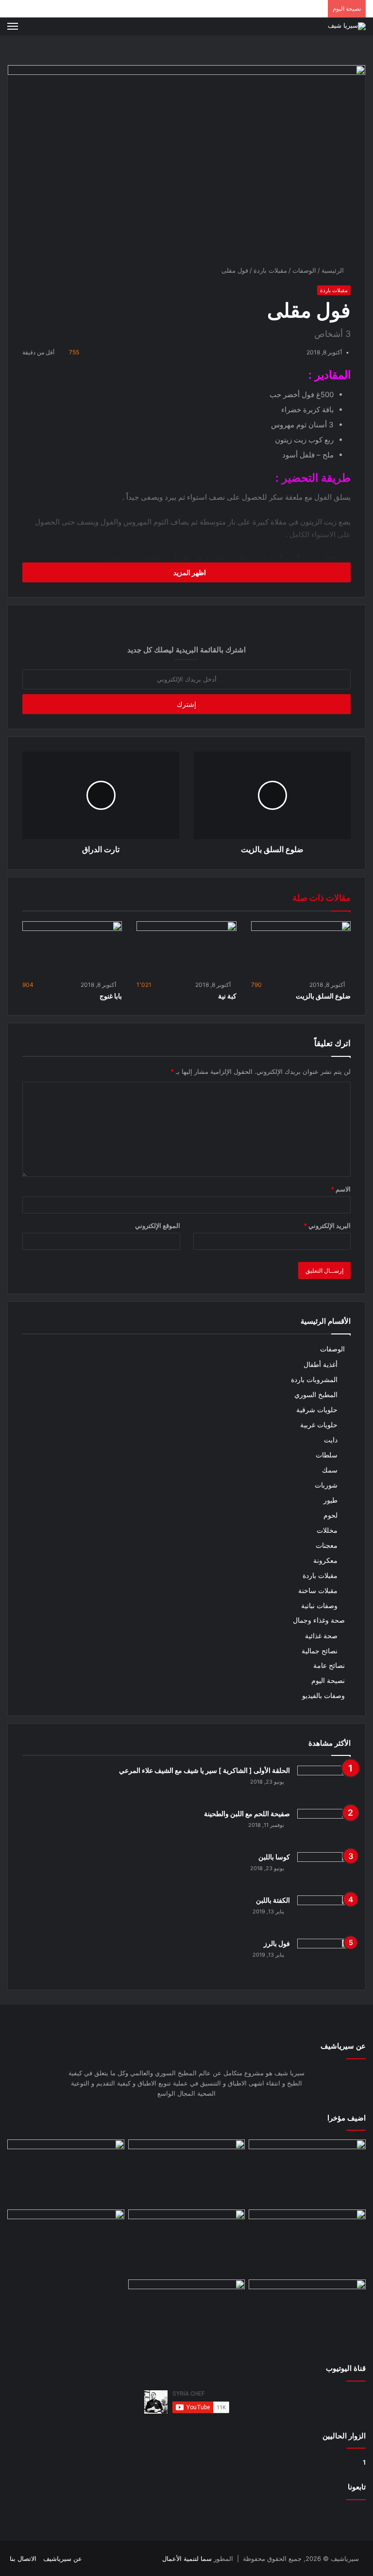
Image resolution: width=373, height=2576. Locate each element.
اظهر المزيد (189, 572)
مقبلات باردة (270, 270)
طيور (331, 1500)
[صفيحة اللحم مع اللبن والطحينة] (324, 1827)
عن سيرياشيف (63, 2558)
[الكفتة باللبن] (324, 1914)
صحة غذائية (321, 1636)
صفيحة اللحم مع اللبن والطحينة (247, 1814)
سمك (330, 1470)
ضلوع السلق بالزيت (323, 996)
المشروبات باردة (314, 1379)
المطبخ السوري (316, 1394)
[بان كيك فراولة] (66, 2243)
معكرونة (325, 1560)
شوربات (326, 1485)
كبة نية (227, 996)
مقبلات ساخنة (318, 1590)
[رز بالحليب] (187, 2313)
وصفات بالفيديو (323, 1696)
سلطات (327, 1455)
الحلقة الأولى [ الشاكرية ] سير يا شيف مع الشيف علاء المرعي (204, 1770)
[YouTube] (107, 2559)
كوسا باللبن (274, 1857)
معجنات (327, 1545)
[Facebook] (119, 2559)
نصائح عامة (329, 1665)
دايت (331, 1440)
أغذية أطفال (321, 1364)
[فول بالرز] (324, 1957)
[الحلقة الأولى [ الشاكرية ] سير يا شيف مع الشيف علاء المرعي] (324, 1784)
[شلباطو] (187, 2173)
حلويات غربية (319, 1425)
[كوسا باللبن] (324, 1870)
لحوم (331, 1515)
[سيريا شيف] (347, 26)
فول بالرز (277, 1943)
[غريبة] (307, 2313)
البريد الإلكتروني (327, 1226)
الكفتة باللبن (273, 1900)
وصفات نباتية (319, 1605)
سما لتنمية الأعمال (187, 2558)
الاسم (341, 1189)
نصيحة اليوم (328, 1681)
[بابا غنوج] (72, 949)
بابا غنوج (111, 996)
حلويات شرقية (317, 1410)
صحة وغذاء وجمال (319, 1620)
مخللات (327, 1530)
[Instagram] (95, 2559)
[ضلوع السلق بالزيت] (301, 949)
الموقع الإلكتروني (158, 1226)
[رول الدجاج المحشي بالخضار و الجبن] (187, 2243)
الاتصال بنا (23, 2558)
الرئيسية (334, 270)
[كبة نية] (186, 949)
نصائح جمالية (320, 1651)
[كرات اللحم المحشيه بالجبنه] (307, 2173)
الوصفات (304, 270)
